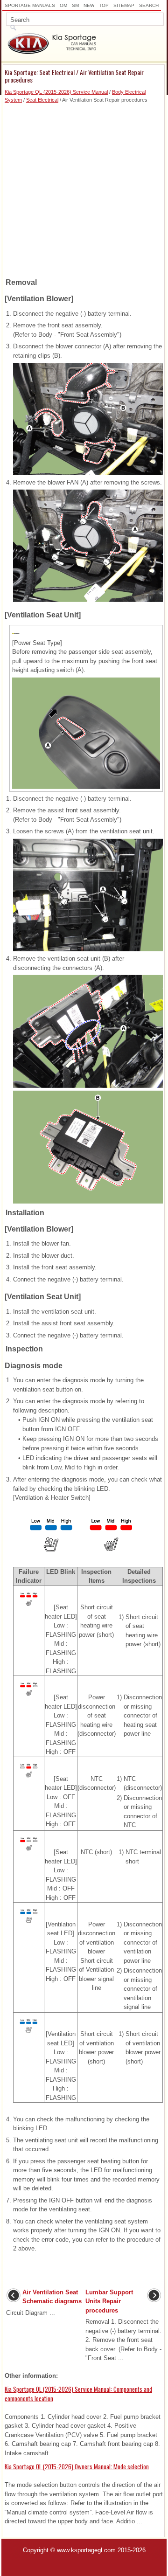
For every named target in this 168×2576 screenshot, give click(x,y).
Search (149, 5)
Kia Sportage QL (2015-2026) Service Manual (56, 92)
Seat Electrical (42, 100)
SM (75, 5)
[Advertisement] (84, 187)
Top (104, 5)
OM (63, 5)
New (89, 5)
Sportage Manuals (30, 5)
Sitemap (124, 5)
